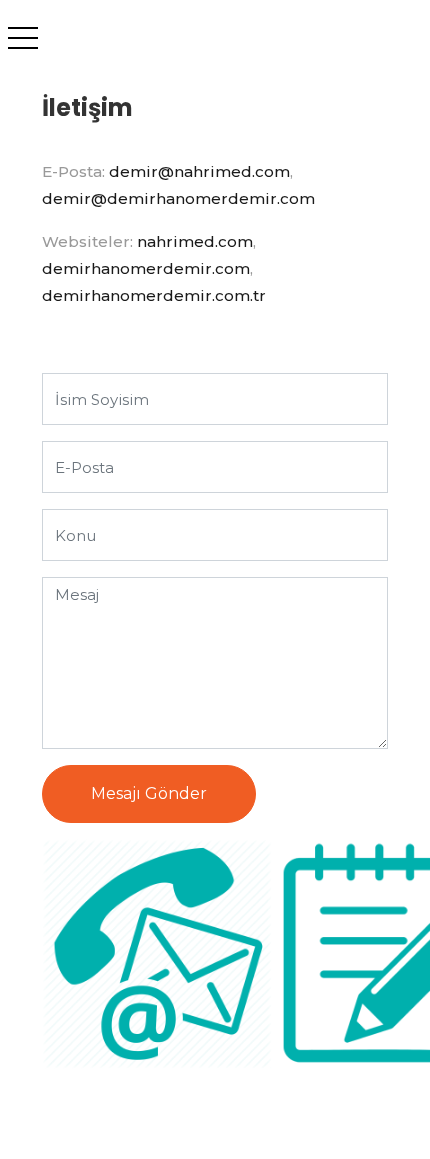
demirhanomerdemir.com (146, 268)
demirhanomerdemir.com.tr (154, 295)
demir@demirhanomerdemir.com (178, 198)
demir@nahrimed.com (199, 171)
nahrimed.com (195, 241)
